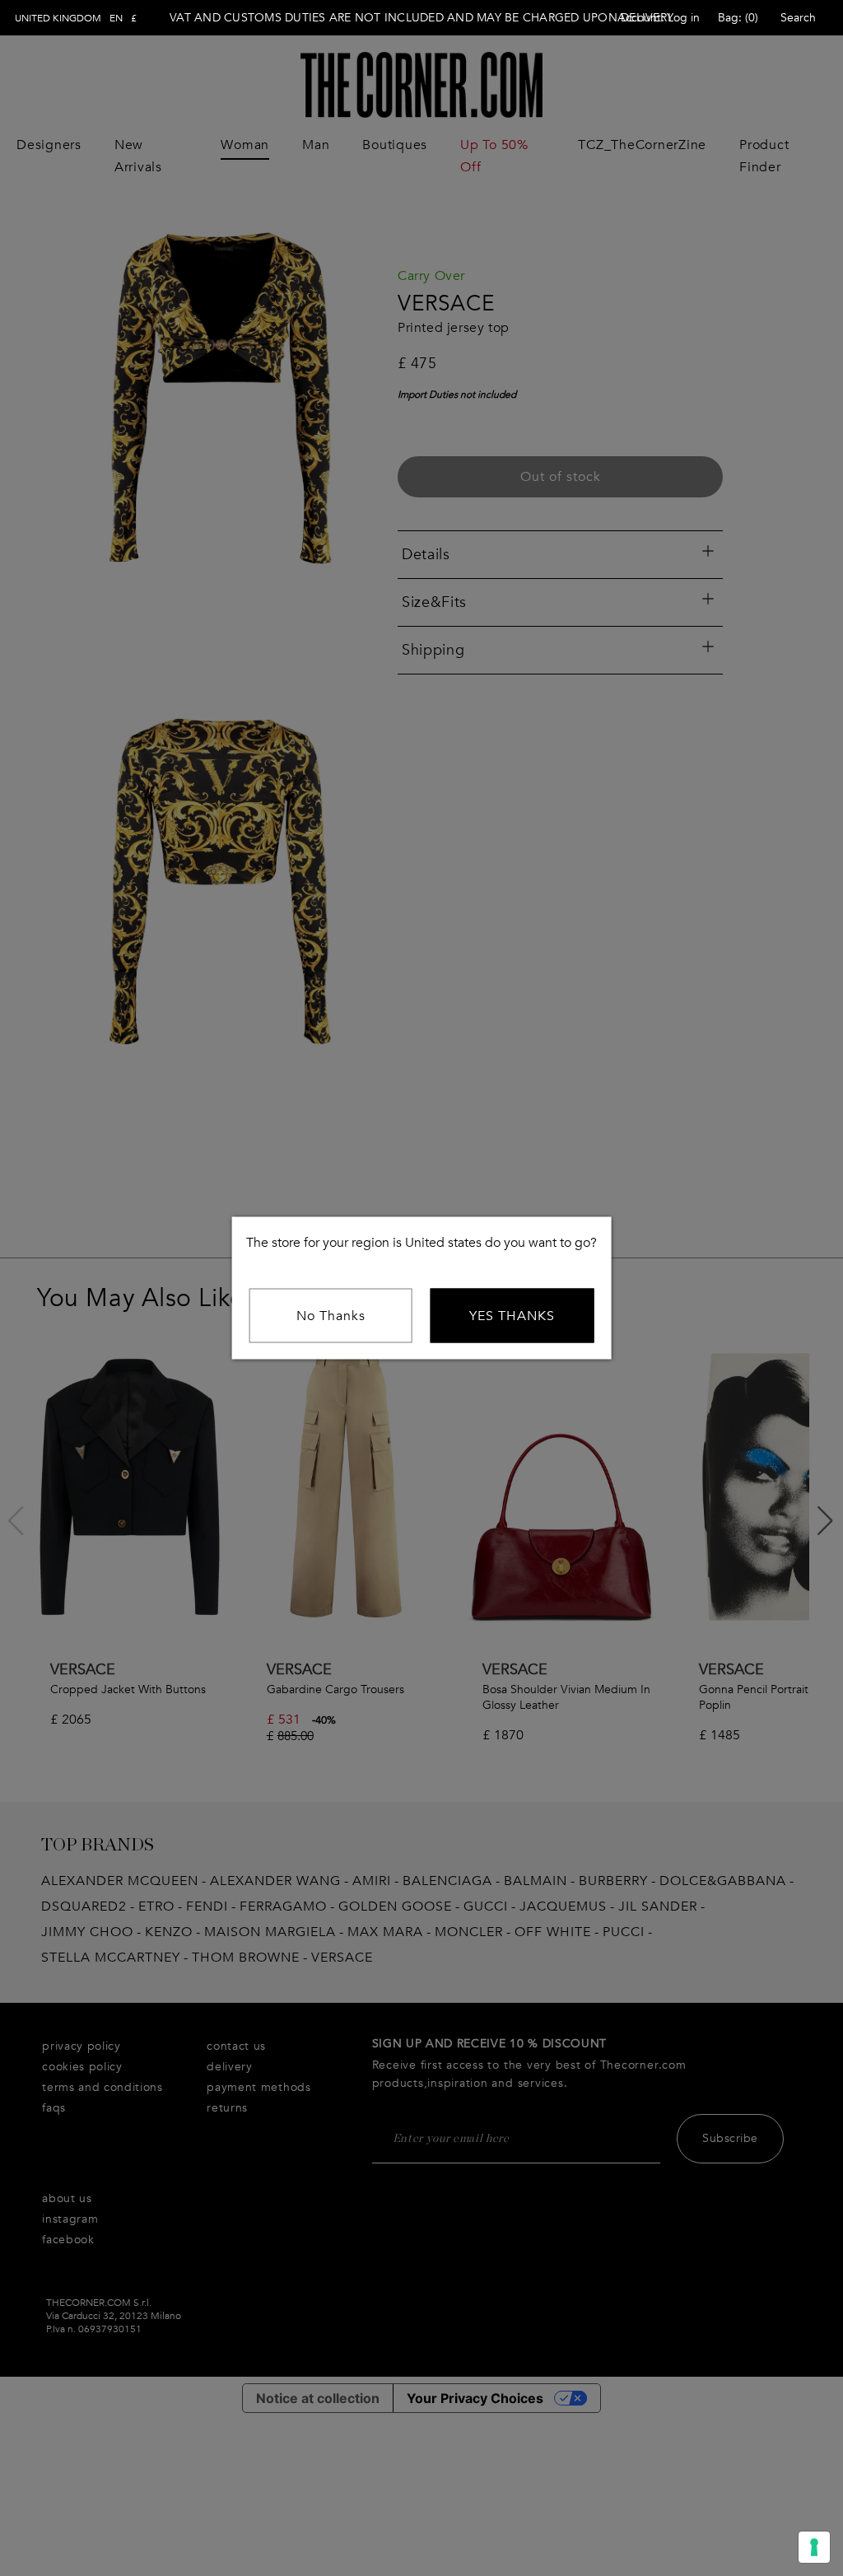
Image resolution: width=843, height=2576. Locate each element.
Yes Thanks (512, 1316)
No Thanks (331, 1316)
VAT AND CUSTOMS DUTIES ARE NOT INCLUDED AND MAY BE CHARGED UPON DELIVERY (421, 18)
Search (798, 18)
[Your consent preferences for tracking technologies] (814, 2547)
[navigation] (76, 18)
